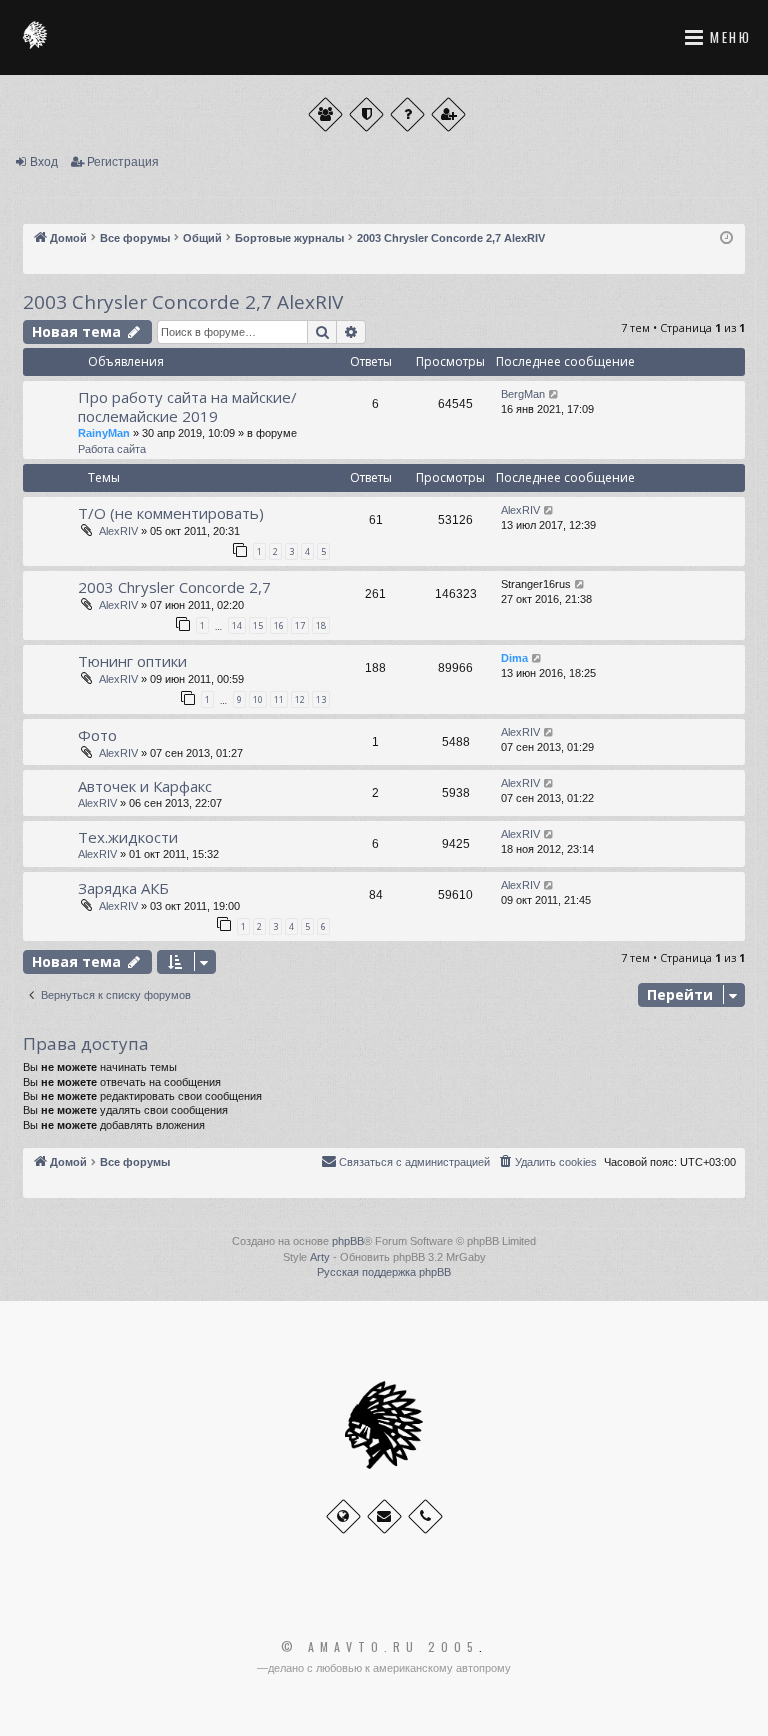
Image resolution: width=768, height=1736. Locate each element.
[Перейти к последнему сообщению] (554, 394)
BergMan (523, 394)
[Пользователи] (325, 114)
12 (300, 699)
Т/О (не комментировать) (171, 513)
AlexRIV (118, 531)
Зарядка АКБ (123, 888)
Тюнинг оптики (132, 661)
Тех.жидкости (128, 837)
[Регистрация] (448, 114)
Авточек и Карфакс (145, 786)
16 (279, 625)
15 (258, 625)
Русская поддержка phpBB (384, 1272)
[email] (384, 1516)
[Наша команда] (366, 114)
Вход (44, 162)
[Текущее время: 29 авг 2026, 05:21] (726, 238)
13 (321, 699)
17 (300, 625)
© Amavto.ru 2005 (380, 1647)
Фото (97, 735)
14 (237, 625)
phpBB (348, 1241)
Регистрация (123, 162)
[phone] (425, 1516)
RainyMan (104, 433)
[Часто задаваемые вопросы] (407, 114)
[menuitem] (547, 1162)
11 (279, 699)
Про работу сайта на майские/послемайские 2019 (187, 406)
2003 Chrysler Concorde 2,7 (174, 587)
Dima (514, 658)
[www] (343, 1516)
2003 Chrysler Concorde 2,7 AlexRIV (183, 302)
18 (321, 625)
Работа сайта (112, 449)
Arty (320, 1257)
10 (258, 699)
